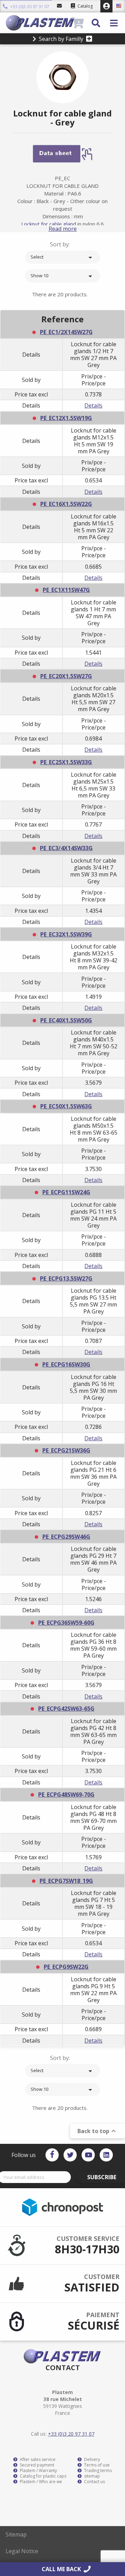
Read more (63, 229)
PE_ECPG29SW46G (66, 1537)
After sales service (37, 2460)
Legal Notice (22, 2551)
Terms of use (96, 2465)
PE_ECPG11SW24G (66, 1192)
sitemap (91, 2476)
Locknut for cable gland (49, 224)
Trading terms (97, 2471)
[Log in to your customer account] (106, 6)
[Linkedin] (106, 2155)
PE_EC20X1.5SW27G (66, 676)
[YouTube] (88, 2155)
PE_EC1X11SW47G (66, 590)
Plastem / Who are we (40, 2482)
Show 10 (62, 276)
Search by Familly (61, 39)
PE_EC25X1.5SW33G (66, 762)
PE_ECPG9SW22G (66, 1967)
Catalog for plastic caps (43, 2476)
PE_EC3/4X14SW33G (66, 848)
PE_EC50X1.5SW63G (66, 1106)
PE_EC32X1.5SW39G (66, 934)
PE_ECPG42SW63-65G (66, 1709)
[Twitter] (70, 2155)
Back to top (98, 2131)
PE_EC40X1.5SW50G (66, 1020)
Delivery (91, 2460)
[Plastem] (38, 23)
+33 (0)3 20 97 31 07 (29, 7)
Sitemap (16, 2534)
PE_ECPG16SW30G (66, 1364)
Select (62, 257)
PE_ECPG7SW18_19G (66, 1881)
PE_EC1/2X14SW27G (66, 332)
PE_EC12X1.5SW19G (66, 418)
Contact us (94, 2482)
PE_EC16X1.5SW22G (66, 504)
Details (93, 405)
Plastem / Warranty (38, 2471)
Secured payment (36, 2465)
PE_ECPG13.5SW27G (66, 1278)
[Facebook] (52, 2155)
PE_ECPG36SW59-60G (66, 1623)
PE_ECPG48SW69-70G (66, 1795)
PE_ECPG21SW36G (66, 1450)
